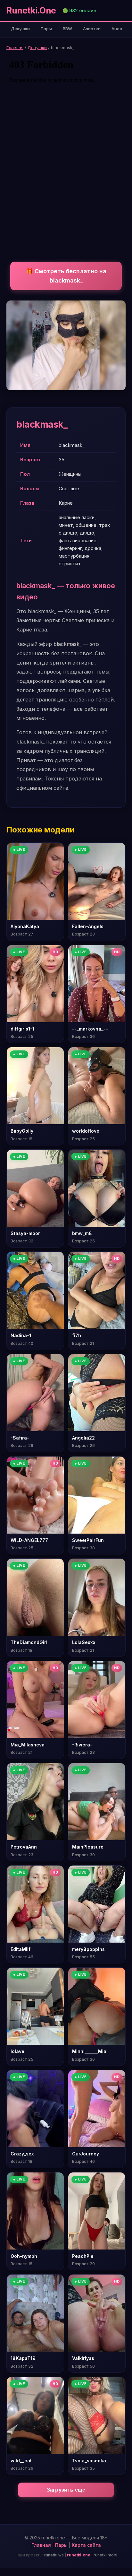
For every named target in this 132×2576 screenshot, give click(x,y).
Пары (46, 29)
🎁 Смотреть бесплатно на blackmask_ (66, 276)
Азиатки (92, 29)
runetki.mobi (105, 2555)
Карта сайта (86, 2545)
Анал (117, 29)
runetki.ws (54, 2555)
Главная (15, 48)
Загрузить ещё (66, 2490)
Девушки (20, 29)
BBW (67, 29)
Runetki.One (31, 10)
